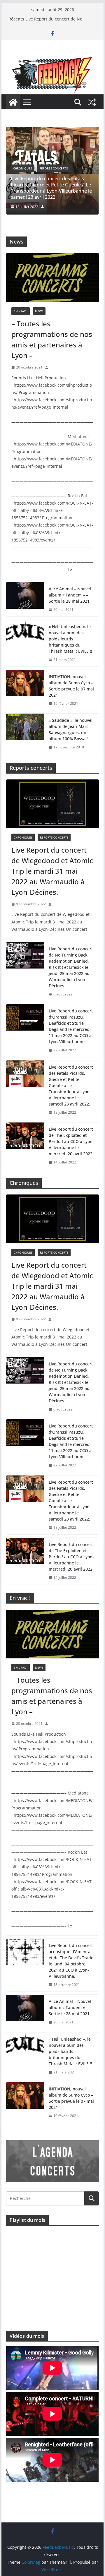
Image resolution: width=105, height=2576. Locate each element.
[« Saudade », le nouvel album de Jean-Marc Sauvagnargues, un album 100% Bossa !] (25, 734)
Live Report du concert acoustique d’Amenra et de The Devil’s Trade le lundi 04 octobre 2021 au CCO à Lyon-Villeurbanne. (71, 1961)
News (39, 311)
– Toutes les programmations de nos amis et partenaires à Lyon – (52, 339)
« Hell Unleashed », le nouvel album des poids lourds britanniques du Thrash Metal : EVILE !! (70, 639)
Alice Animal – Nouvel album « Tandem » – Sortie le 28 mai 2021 (70, 595)
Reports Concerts (74, 174)
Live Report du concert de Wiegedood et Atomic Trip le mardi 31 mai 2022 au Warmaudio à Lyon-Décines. (52, 871)
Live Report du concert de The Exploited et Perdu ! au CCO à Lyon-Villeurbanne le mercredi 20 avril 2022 (71, 1141)
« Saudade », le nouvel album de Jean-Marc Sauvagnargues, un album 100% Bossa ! (71, 729)
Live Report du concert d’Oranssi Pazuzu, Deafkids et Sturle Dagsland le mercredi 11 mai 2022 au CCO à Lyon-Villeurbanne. (71, 1026)
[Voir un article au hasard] (92, 102)
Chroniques (43, 174)
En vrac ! (21, 311)
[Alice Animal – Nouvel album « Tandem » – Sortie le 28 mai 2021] (25, 599)
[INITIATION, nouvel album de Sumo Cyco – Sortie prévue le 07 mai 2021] (25, 690)
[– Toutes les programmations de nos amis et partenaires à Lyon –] (52, 278)
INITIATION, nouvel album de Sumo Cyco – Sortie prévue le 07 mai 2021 (71, 686)
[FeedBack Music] (52, 61)
